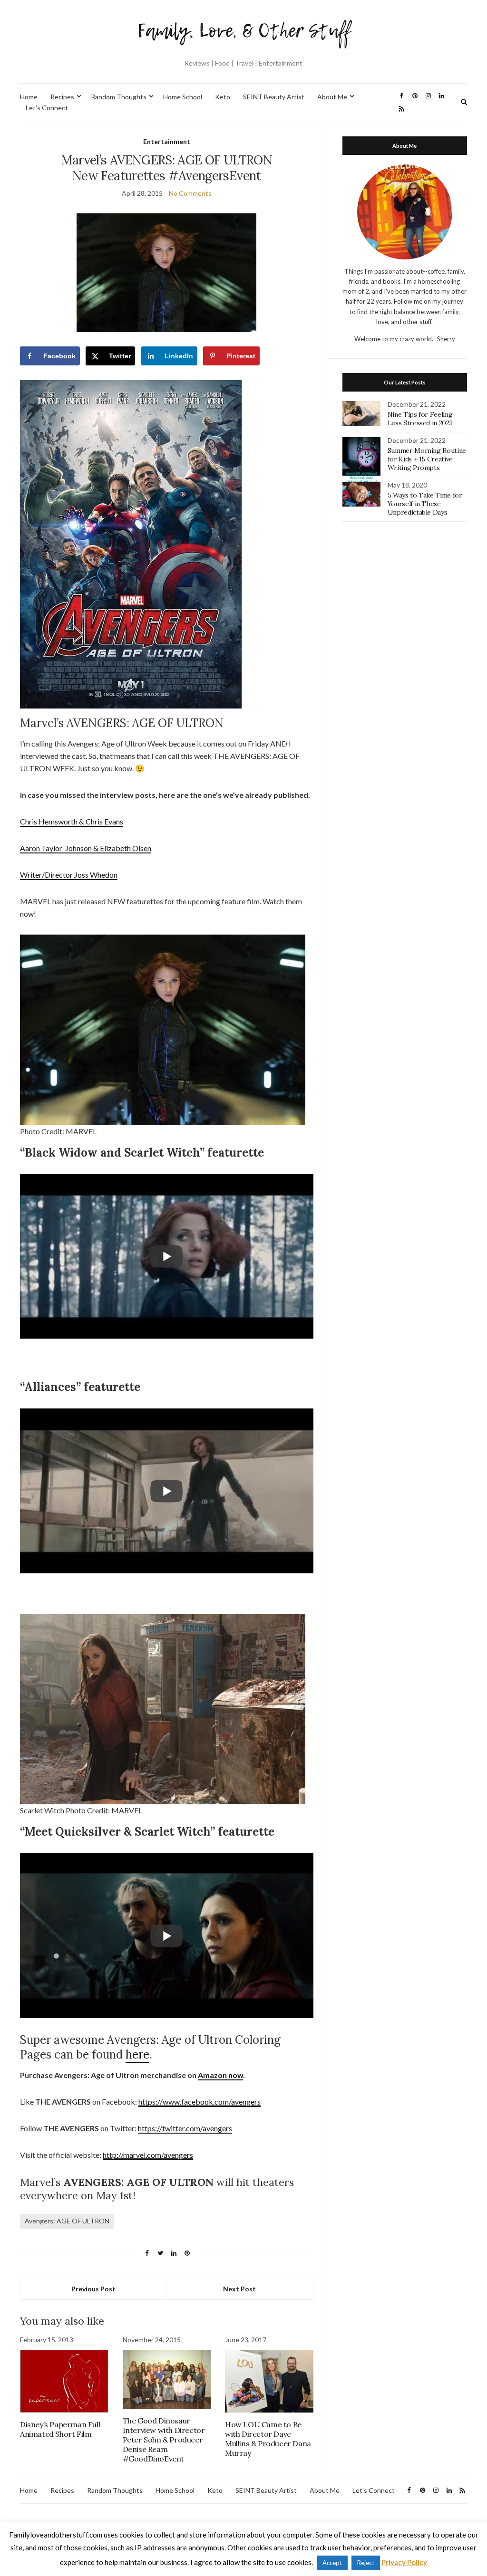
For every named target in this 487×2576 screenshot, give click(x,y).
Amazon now (220, 2075)
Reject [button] (366, 2563)
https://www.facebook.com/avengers (200, 2102)
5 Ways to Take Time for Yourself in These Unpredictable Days (425, 504)
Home (29, 97)
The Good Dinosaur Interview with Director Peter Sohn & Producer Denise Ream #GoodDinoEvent (164, 2440)
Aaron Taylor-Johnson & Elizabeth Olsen (86, 848)
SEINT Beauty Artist (274, 97)
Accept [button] (332, 2563)
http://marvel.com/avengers (148, 2155)
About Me (332, 97)
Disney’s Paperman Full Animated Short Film (60, 2429)
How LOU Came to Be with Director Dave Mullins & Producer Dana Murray (268, 2439)
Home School (183, 97)
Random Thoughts (119, 97)
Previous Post (93, 2289)
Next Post (239, 2289)
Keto (223, 97)
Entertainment (167, 141)
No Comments (190, 193)
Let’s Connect (47, 108)
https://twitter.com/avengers (185, 2128)
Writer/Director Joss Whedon (69, 875)
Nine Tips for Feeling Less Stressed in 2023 (420, 419)
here (137, 2054)
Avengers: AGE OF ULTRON (67, 2221)
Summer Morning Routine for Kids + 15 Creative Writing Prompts (427, 459)
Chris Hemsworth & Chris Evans (72, 821)
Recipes (62, 97)
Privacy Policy (404, 2562)
